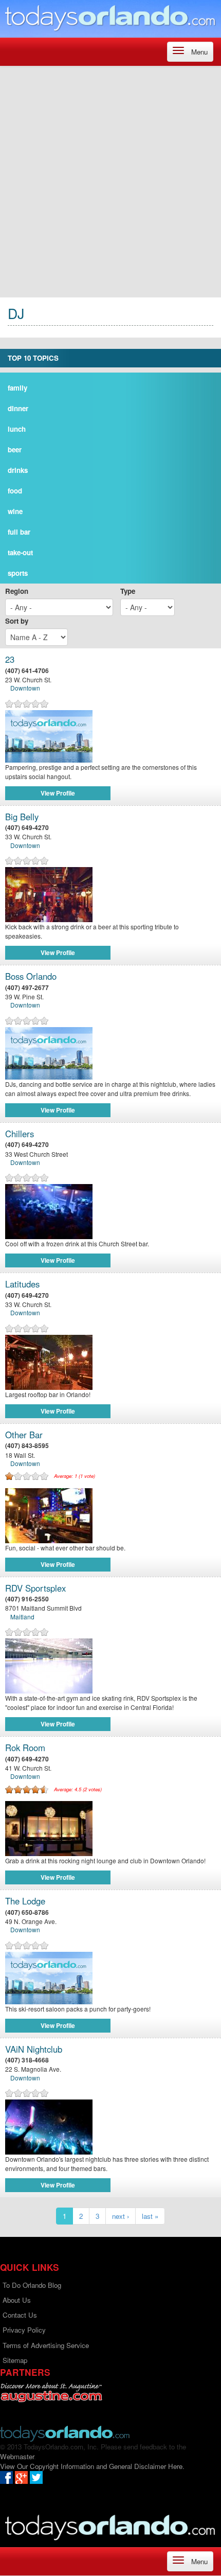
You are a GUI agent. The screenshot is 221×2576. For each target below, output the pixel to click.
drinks (18, 470)
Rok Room (25, 1748)
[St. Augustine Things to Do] (51, 2393)
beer (15, 449)
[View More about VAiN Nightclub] (110, 2127)
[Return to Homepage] (65, 2433)
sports (18, 573)
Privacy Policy (24, 2330)
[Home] (110, 18)
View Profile (58, 793)
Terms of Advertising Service (46, 2345)
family (17, 388)
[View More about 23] (49, 735)
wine (15, 511)
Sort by (17, 621)
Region (17, 591)
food (15, 491)
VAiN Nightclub (34, 2049)
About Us (17, 2300)
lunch (17, 429)
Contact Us (20, 2315)
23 (10, 659)
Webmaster (17, 2456)
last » (150, 2216)
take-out (20, 552)
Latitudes (22, 1284)
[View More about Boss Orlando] (49, 1052)
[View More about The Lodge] (49, 1977)
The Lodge (25, 1901)
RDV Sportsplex (35, 1588)
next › (121, 2216)
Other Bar (24, 1435)
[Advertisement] (110, 182)
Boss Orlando (31, 976)
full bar (19, 532)
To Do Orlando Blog (32, 2285)
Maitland (22, 1617)
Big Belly (22, 817)
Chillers (20, 1134)
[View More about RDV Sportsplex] (110, 1666)
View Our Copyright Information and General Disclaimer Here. (92, 2466)
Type (128, 591)
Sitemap (15, 2360)
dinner (18, 408)
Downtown (25, 688)
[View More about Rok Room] (110, 1829)
